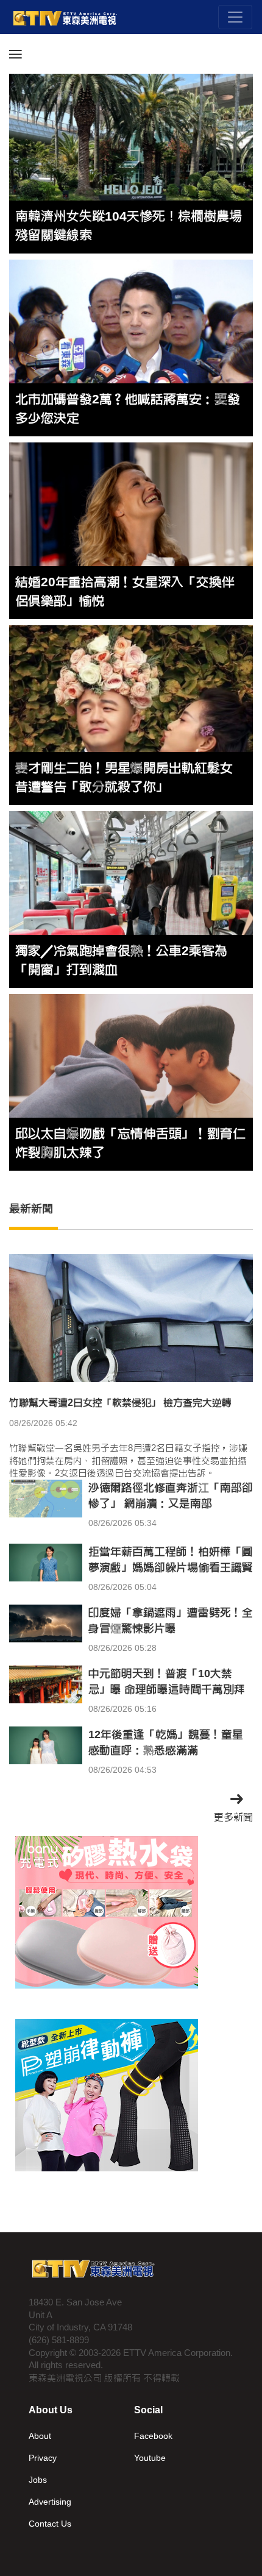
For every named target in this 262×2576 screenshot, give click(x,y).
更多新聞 (233, 1817)
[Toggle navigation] (235, 17)
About (40, 2436)
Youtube (150, 2458)
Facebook (153, 2436)
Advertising (50, 2502)
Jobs (38, 2480)
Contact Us (50, 2524)
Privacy (43, 2458)
